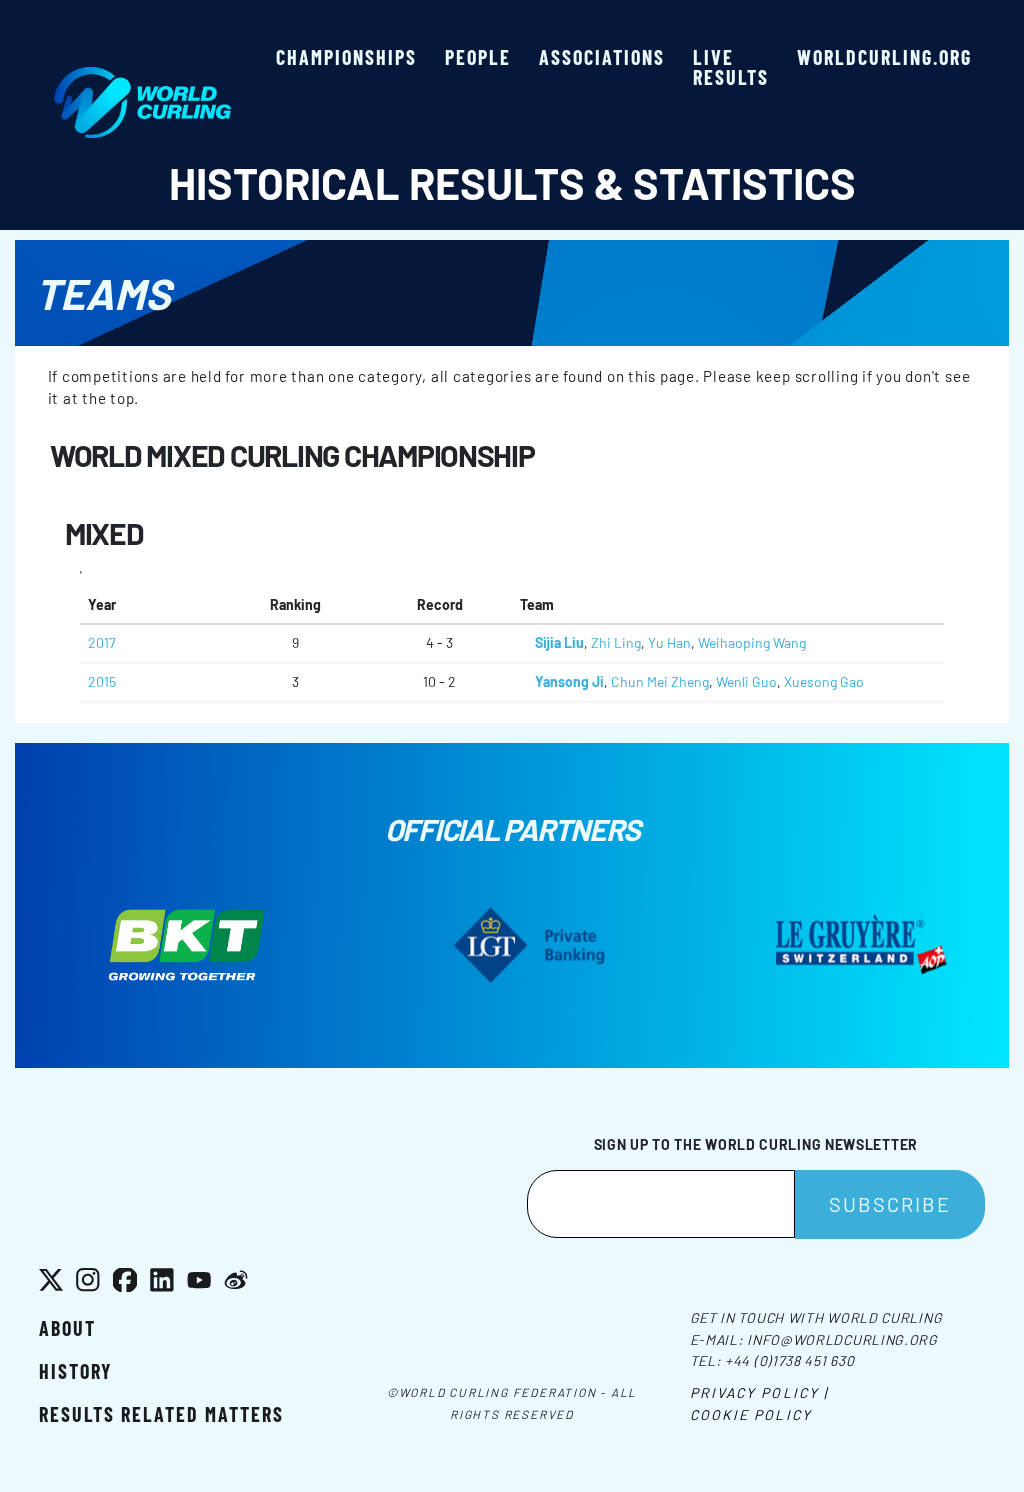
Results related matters (161, 1414)
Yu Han (669, 642)
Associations (602, 57)
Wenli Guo (746, 681)
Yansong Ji (569, 681)
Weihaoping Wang (752, 642)
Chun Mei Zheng (660, 681)
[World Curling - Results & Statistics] (142, 77)
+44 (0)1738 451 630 (789, 1360)
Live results (731, 67)
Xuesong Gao (824, 681)
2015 (102, 681)
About (67, 1328)
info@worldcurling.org (842, 1339)
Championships (346, 57)
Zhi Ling (616, 642)
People (478, 57)
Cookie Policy (751, 1414)
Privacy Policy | (759, 1392)
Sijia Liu (559, 642)
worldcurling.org (884, 57)
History (75, 1371)
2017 (102, 642)
